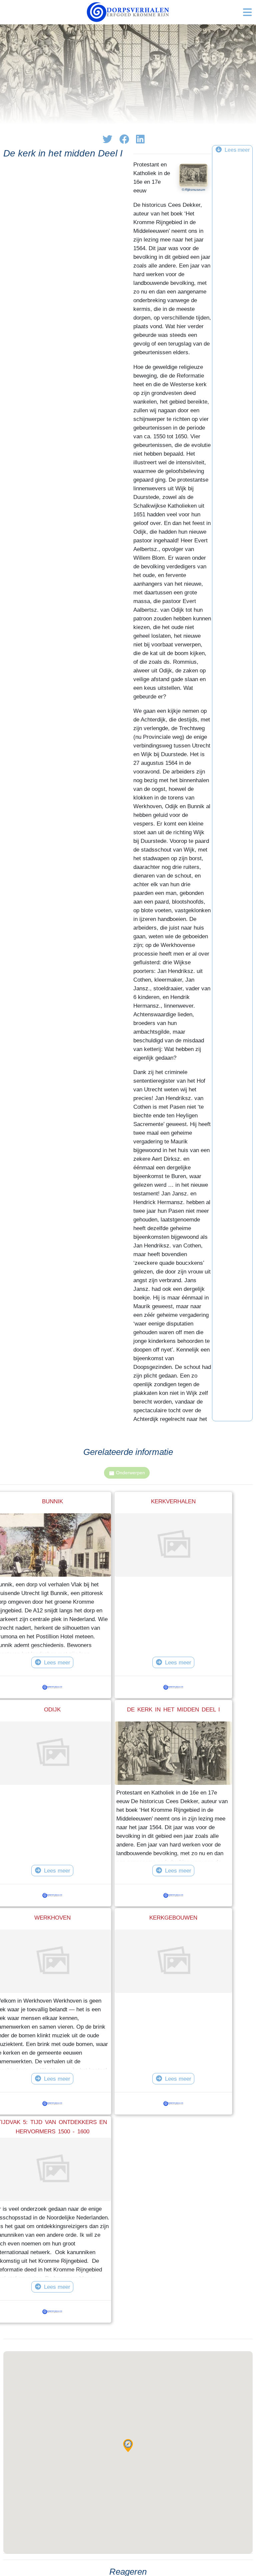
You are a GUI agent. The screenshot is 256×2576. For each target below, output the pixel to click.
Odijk (52, 1709)
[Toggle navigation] (247, 12)
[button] (128, 2446)
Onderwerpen (130, 1473)
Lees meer (57, 1662)
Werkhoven (52, 1918)
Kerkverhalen (173, 1501)
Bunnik (52, 1501)
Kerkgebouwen (173, 1918)
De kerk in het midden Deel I (173, 1709)
